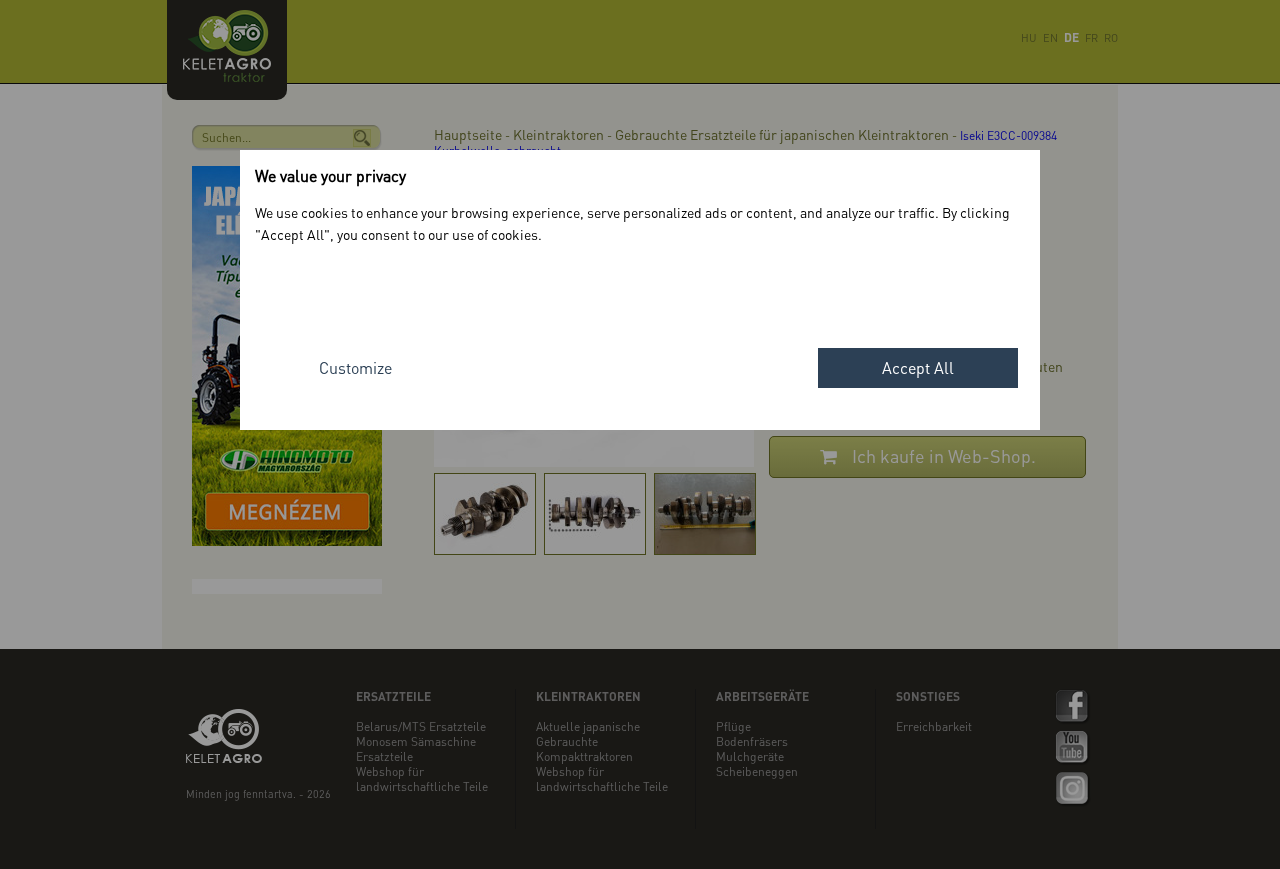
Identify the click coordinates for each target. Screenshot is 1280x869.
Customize (355, 367)
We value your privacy (330, 175)
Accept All (918, 367)
